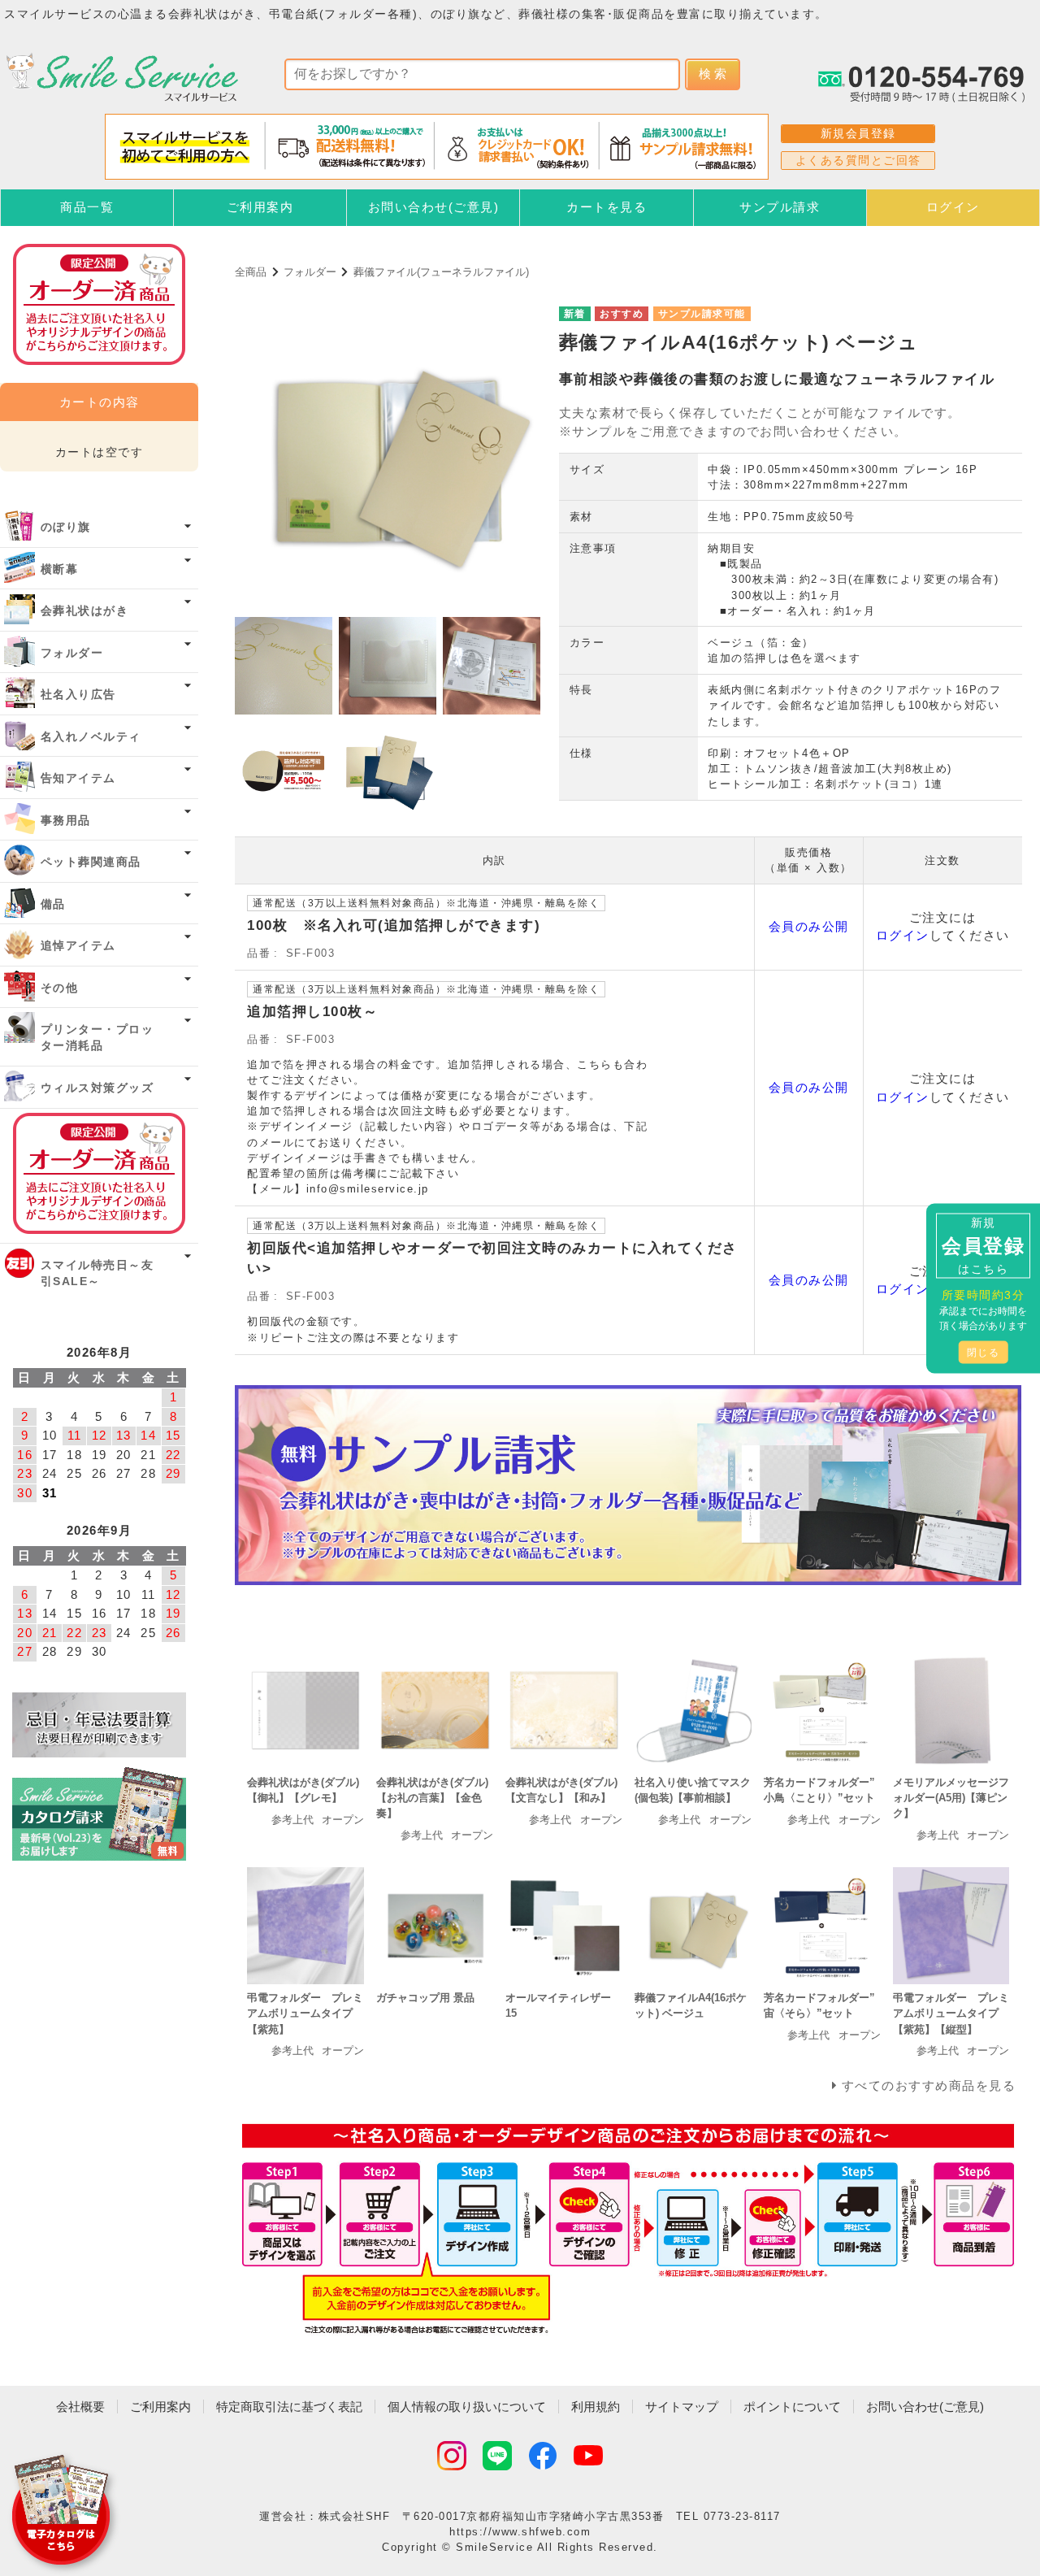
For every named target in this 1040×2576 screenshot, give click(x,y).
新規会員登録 (858, 133)
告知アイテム (78, 778)
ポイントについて (792, 2407)
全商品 (251, 272)
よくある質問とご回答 (858, 160)
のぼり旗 (66, 527)
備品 (53, 904)
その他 (60, 988)
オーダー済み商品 (99, 1173)
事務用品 (66, 821)
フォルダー (310, 272)
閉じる (984, 1352)
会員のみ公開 (809, 926)
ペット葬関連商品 (91, 862)
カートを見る (607, 207)
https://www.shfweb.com (520, 2532)
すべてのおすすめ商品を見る (929, 2085)
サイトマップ (682, 2407)
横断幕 (60, 569)
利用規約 (596, 2407)
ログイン (953, 207)
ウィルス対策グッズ (97, 1088)
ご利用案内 (260, 207)
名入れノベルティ (91, 737)
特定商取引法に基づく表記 (289, 2407)
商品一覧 (87, 207)
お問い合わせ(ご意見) (434, 207)
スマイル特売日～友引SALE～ (97, 1273)
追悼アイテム (78, 946)
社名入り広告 (78, 695)
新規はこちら (983, 1245)
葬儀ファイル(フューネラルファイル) (441, 272)
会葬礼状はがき (85, 611)
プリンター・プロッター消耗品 (97, 1038)
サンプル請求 (780, 207)
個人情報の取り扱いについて (467, 2407)
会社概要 (80, 2407)
